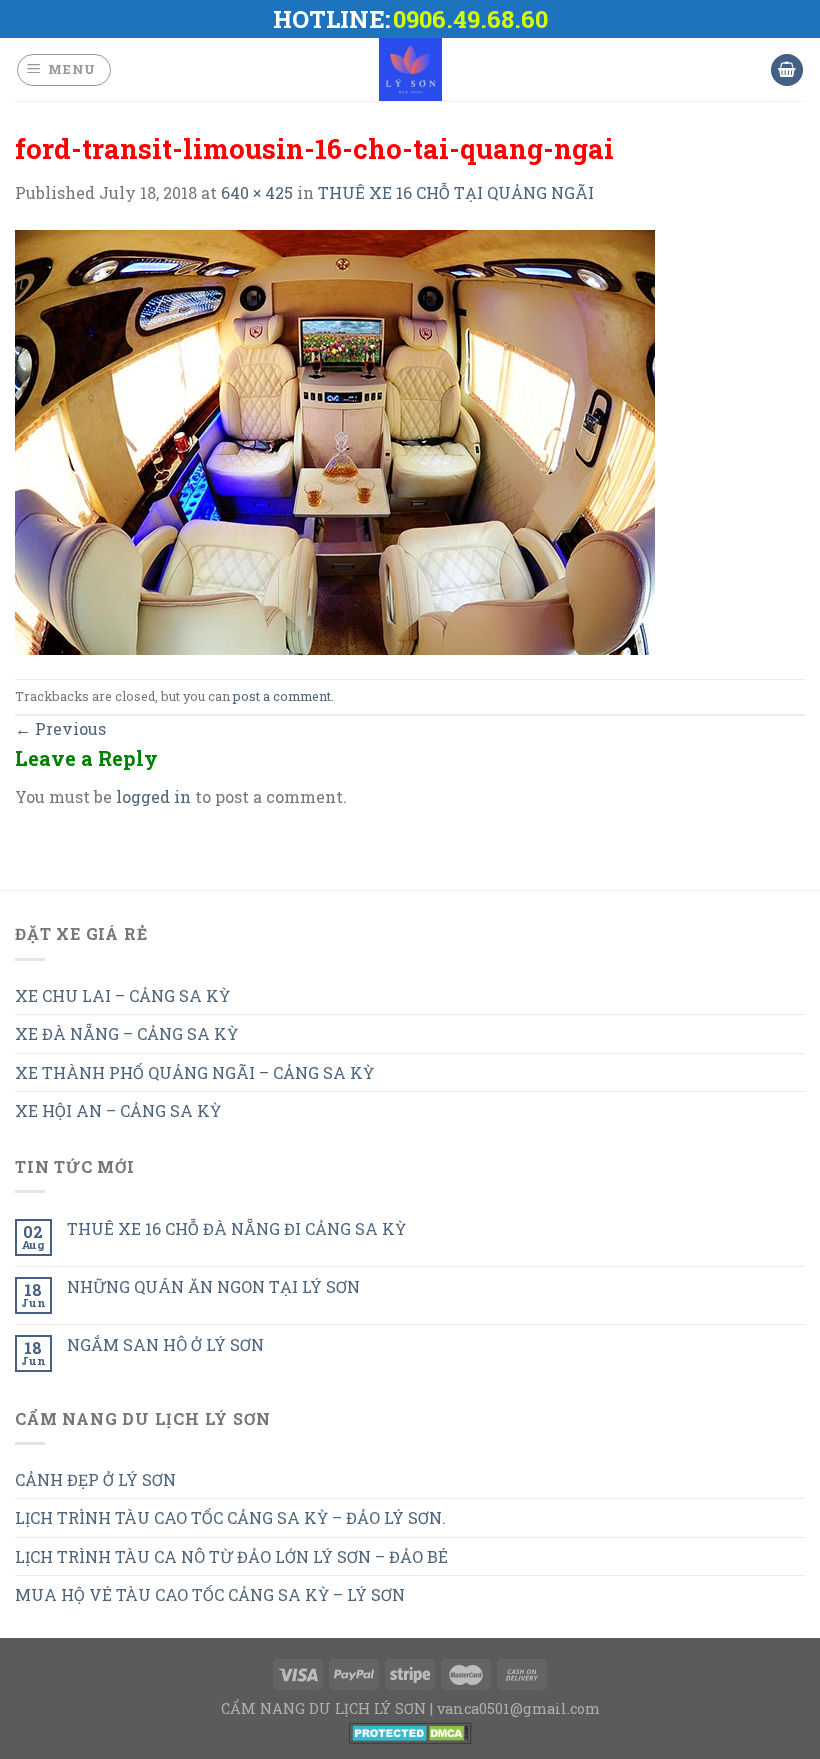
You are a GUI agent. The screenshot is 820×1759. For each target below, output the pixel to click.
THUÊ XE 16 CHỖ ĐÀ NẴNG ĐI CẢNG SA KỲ (236, 1228)
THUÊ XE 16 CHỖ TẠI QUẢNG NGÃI (456, 192)
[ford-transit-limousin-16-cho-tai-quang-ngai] (335, 440)
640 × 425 (257, 192)
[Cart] (787, 70)
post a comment (282, 696)
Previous (60, 728)
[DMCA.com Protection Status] (410, 1731)
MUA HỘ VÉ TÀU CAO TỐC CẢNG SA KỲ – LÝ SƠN (210, 1594)
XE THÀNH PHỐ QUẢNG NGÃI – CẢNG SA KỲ (194, 1072)
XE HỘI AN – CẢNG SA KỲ (118, 1110)
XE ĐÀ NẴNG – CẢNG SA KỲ (126, 1033)
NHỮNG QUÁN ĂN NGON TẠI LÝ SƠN (213, 1286)
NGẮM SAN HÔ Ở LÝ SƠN (165, 1344)
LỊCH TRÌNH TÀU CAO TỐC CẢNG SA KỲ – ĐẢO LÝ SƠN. (230, 1517)
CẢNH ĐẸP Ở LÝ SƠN (95, 1479)
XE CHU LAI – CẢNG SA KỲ (122, 995)
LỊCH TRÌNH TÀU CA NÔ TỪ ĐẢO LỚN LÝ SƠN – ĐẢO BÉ (231, 1556)
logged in (153, 796)
